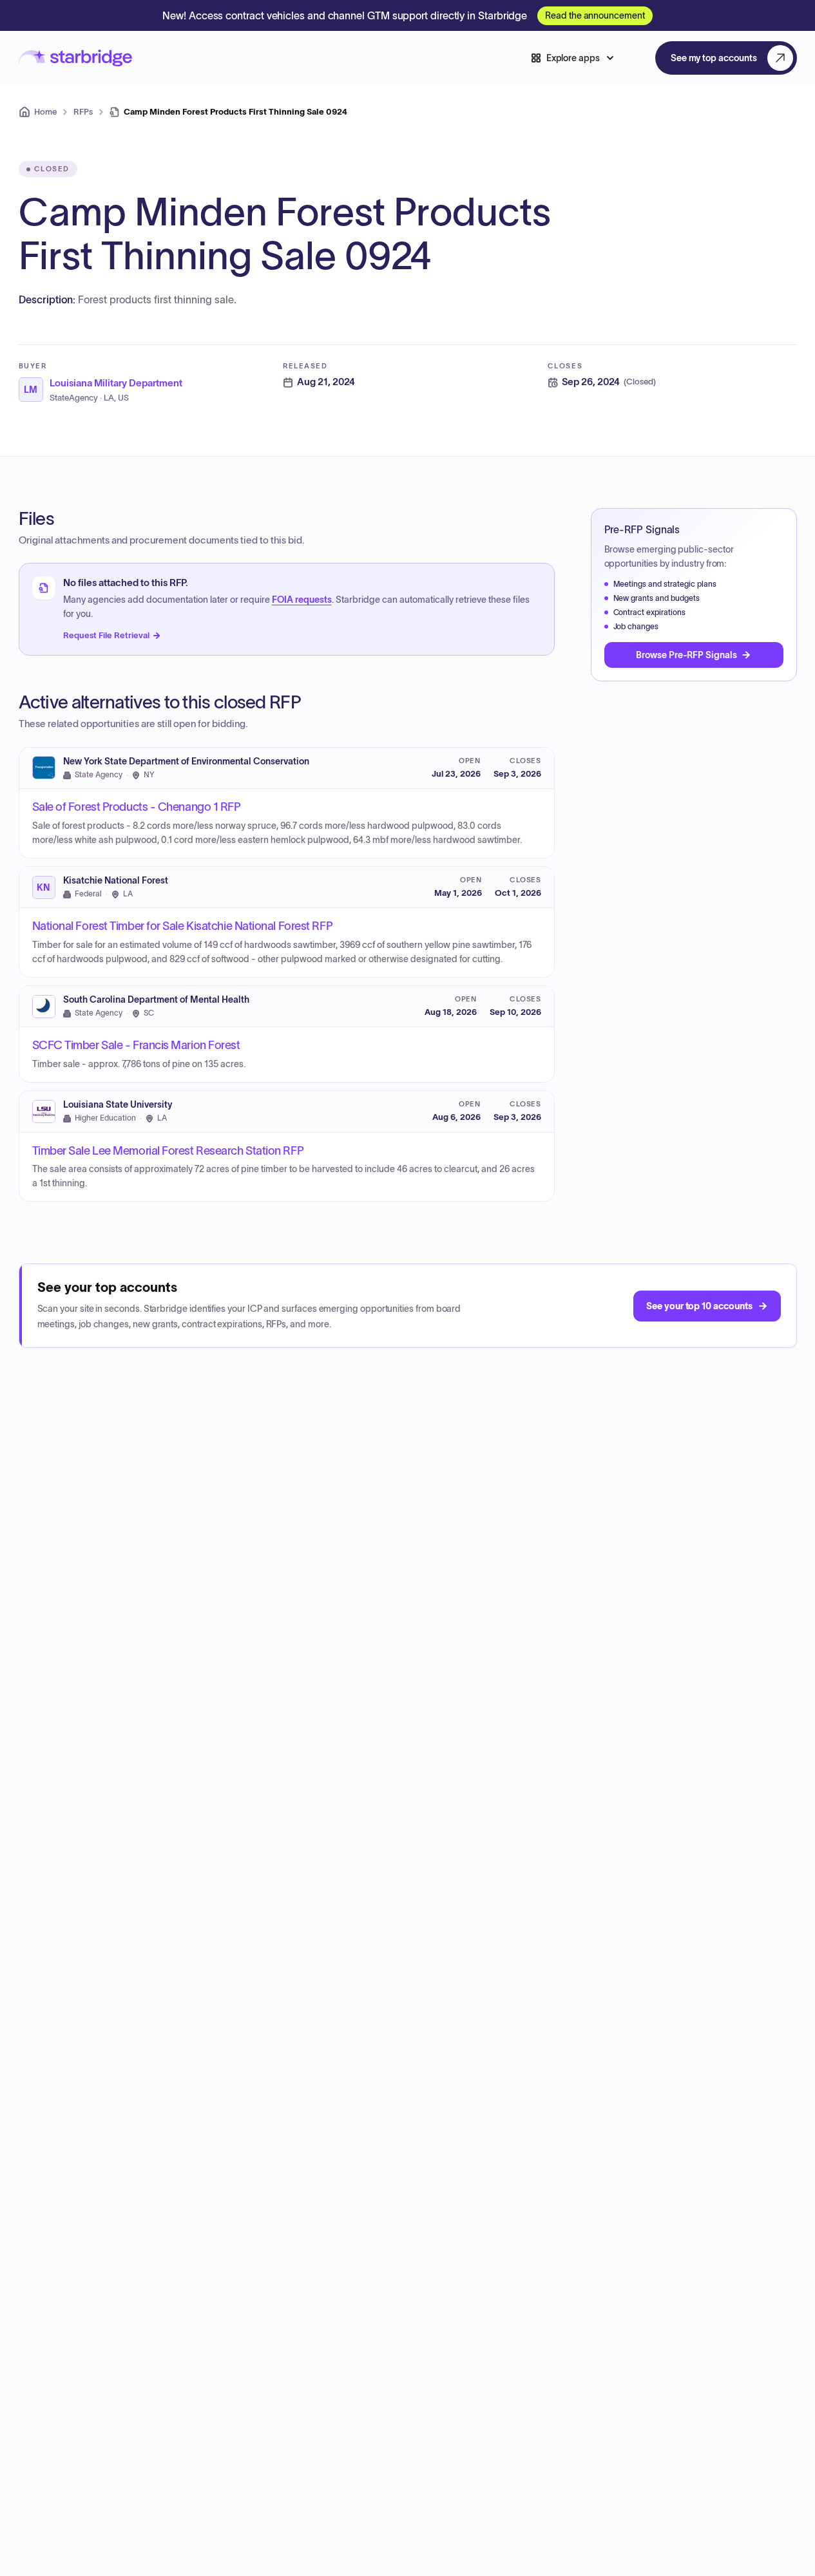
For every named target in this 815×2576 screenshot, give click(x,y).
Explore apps (573, 58)
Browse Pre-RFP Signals (686, 655)
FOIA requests (302, 600)
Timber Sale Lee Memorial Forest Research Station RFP (168, 1151)
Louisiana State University (118, 1105)
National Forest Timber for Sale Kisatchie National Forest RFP (183, 926)
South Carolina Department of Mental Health (156, 1000)
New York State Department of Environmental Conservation (186, 762)
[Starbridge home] (75, 58)
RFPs (83, 112)
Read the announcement (595, 15)
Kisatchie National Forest (116, 881)
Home (45, 112)
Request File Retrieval (106, 635)
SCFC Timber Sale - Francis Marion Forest (136, 1045)
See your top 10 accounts (699, 1306)
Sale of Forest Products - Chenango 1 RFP (137, 807)
